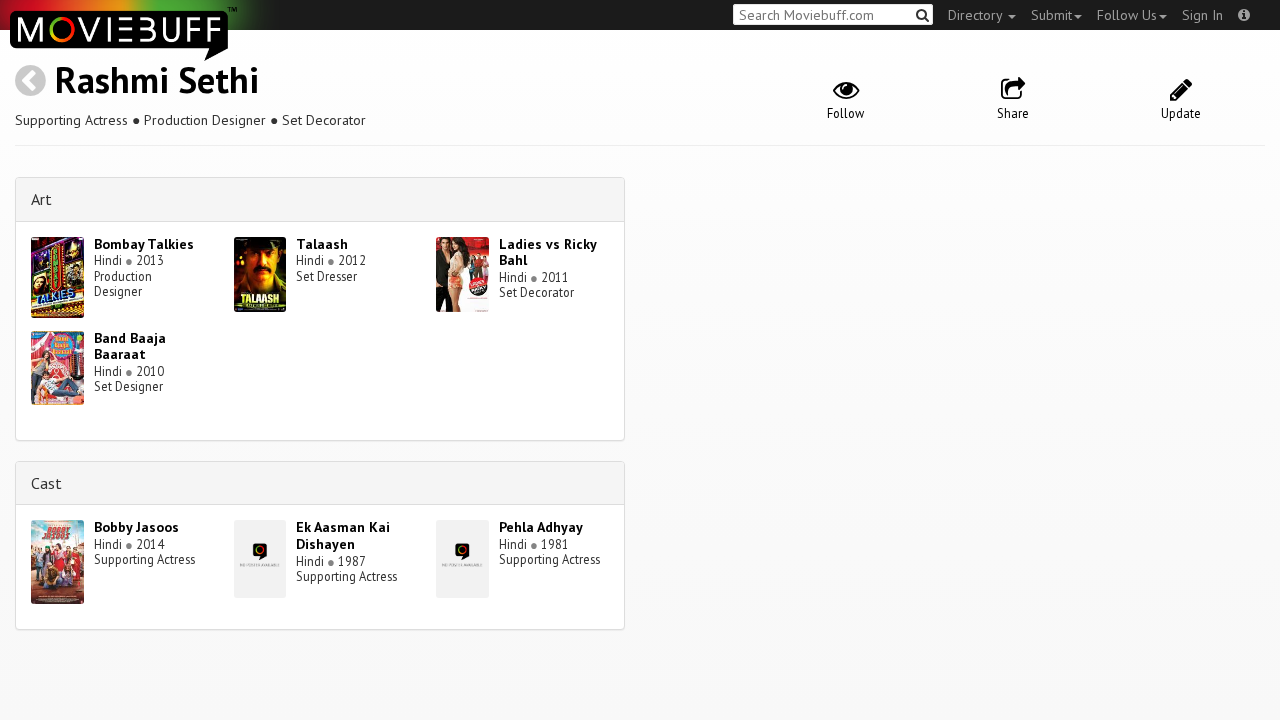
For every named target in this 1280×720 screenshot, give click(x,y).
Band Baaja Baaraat (130, 346)
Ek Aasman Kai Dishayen (343, 535)
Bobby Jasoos (136, 527)
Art (41, 199)
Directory (977, 15)
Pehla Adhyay (541, 527)
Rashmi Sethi (157, 79)
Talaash (322, 244)
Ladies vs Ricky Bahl (547, 252)
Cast (46, 483)
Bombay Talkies (144, 244)
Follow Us (1127, 15)
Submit (1051, 15)
